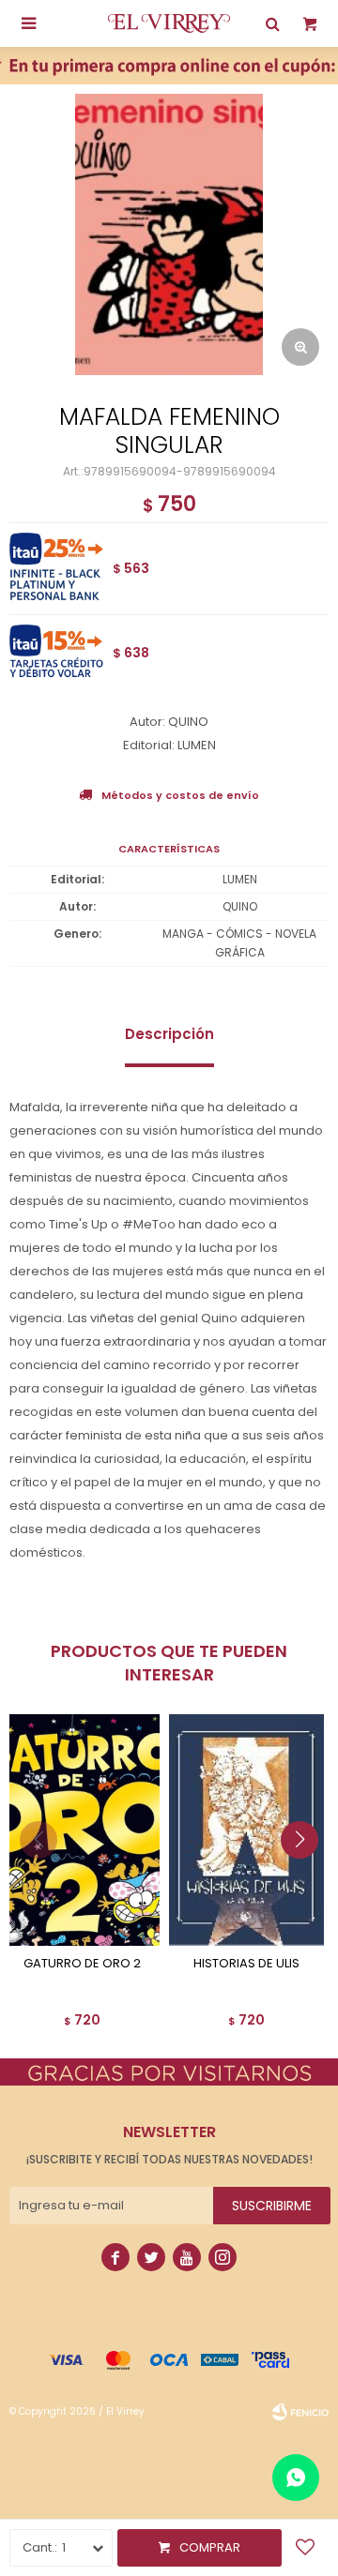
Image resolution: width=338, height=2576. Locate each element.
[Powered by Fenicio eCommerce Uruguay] (300, 2412)
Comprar (210, 2547)
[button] (307, 1877)
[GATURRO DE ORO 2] (82, 1830)
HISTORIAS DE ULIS (246, 1964)
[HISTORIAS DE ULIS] (246, 1830)
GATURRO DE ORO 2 (82, 1964)
